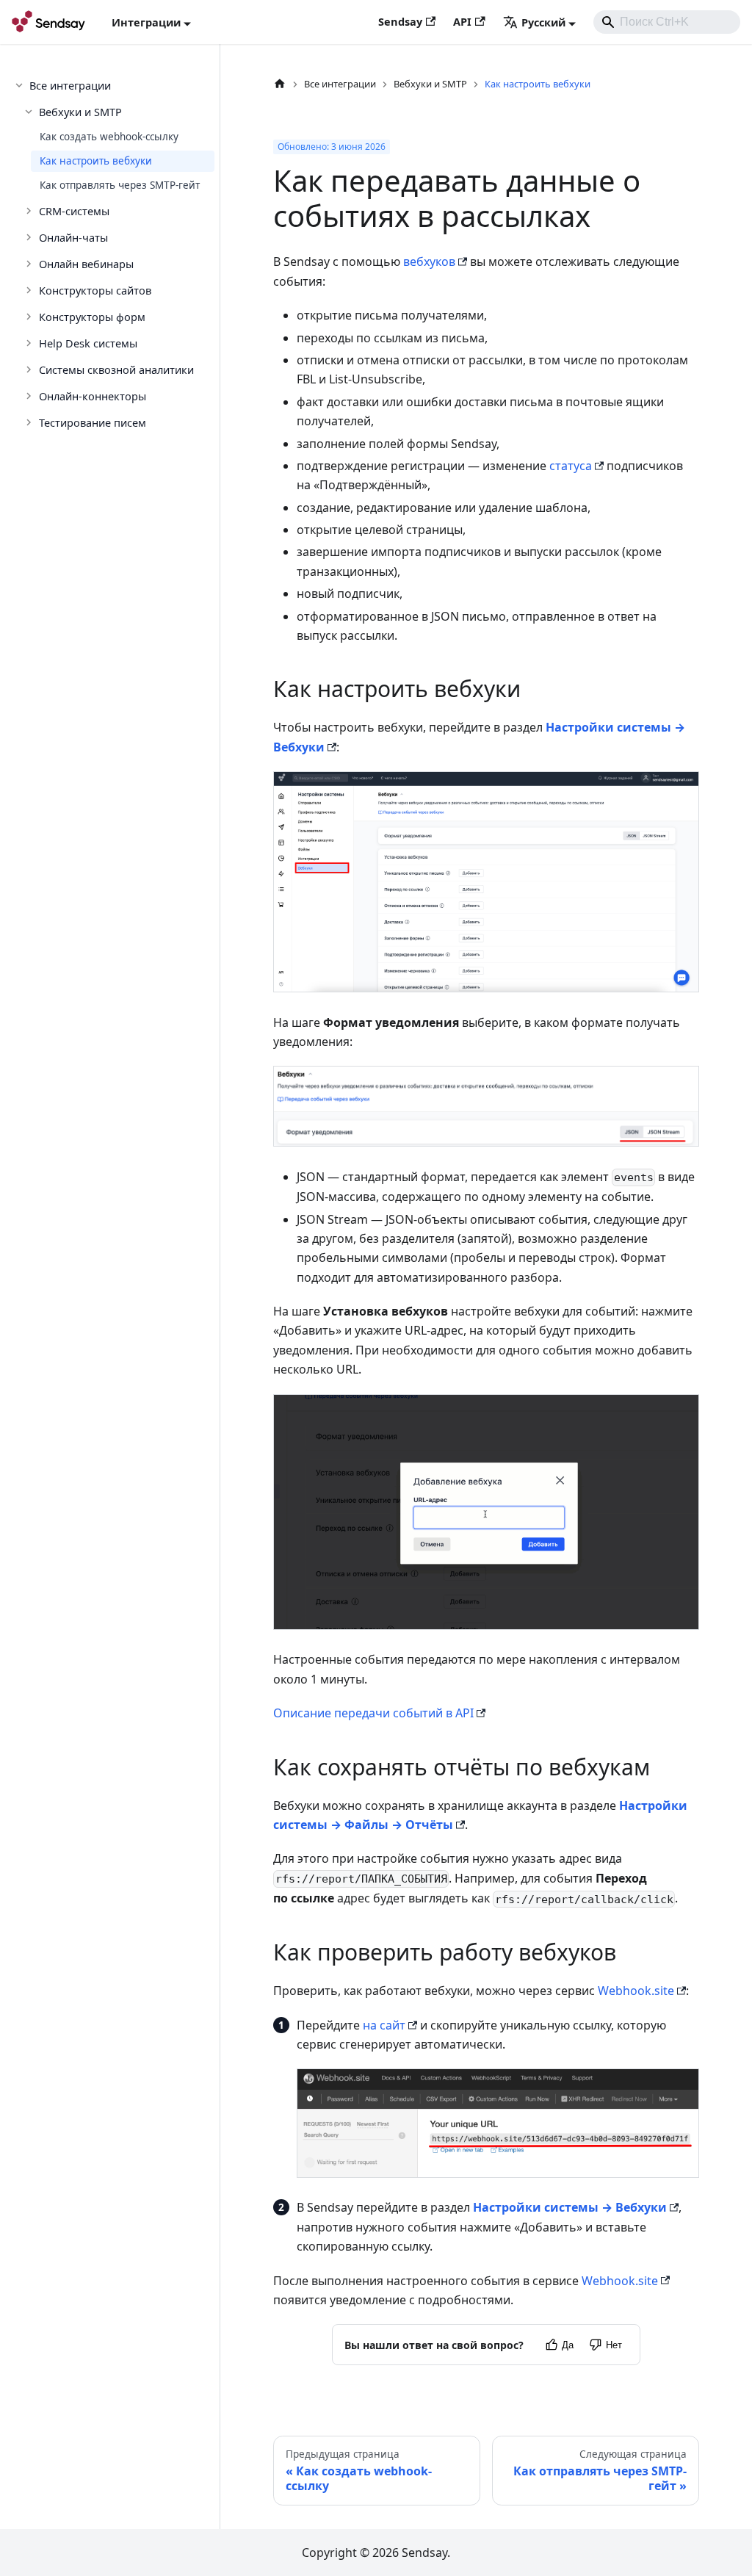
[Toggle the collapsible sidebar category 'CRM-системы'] (30, 211)
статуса (571, 466)
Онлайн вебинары (86, 264)
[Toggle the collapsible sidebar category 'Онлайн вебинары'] (30, 264)
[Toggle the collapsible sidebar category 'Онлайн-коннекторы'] (30, 396)
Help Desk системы (88, 343)
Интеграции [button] (146, 22)
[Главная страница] (280, 84)
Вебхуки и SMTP (80, 112)
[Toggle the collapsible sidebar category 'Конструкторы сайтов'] (30, 290)
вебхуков (429, 261)
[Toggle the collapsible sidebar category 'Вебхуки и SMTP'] (30, 112)
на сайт (384, 2025)
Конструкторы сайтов (95, 290)
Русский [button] (543, 22)
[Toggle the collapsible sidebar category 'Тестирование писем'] (30, 422)
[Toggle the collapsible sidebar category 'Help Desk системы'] (30, 343)
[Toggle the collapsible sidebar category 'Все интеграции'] (21, 85)
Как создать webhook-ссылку (109, 137)
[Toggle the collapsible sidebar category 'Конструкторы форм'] (30, 317)
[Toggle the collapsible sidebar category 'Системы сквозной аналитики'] (30, 369)
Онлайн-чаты (73, 237)
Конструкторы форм (92, 317)
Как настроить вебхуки (96, 161)
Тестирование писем (93, 422)
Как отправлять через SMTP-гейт (120, 185)
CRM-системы (74, 211)
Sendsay (400, 21)
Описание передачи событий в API (373, 1713)
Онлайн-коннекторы (93, 396)
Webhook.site (636, 1991)
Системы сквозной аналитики (116, 369)
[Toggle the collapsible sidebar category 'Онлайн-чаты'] (30, 237)
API (462, 21)
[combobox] (667, 22)
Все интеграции (70, 85)
